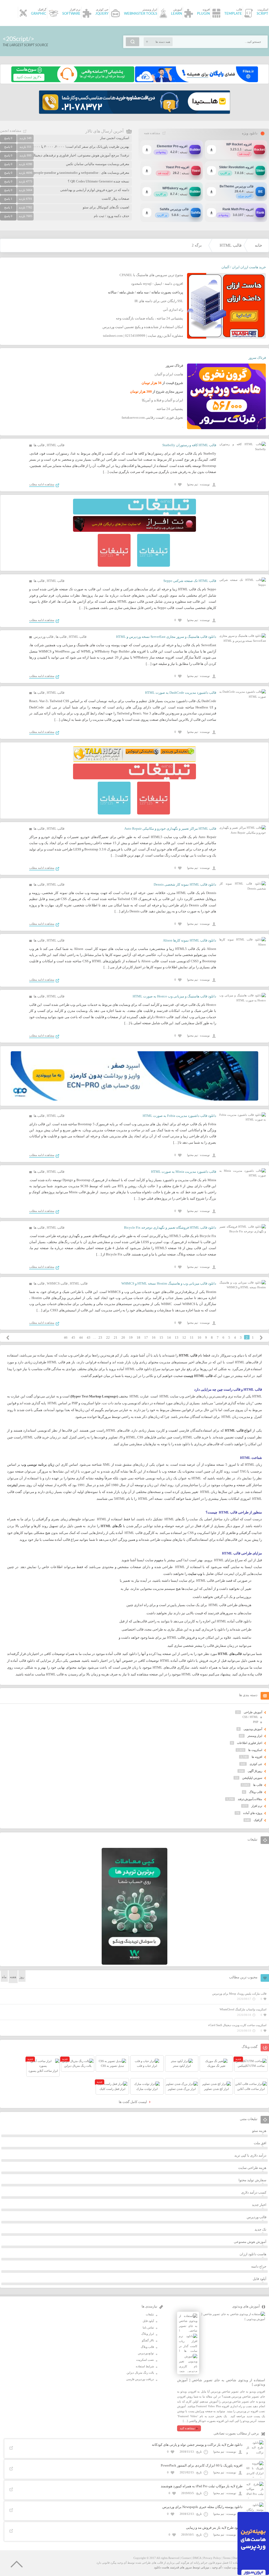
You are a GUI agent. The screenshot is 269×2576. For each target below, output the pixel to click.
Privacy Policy (212, 2558)
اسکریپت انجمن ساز (115, 138)
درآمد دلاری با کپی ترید (250, 2155)
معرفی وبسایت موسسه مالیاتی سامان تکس (98, 164)
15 (161, 1337)
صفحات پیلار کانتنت (115, 199)
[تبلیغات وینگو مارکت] (134, 1964)
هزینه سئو (259, 2131)
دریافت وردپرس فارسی (140, 2379)
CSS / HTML (250, 1717)
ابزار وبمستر (255, 1736)
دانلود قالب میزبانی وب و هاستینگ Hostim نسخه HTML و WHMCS (169, 1283)
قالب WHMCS (57, 1283)
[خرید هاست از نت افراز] (134, 531)
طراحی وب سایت (235, 2567)
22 (108, 1337)
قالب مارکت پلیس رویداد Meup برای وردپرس (239, 1994)
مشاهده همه (152, 133)
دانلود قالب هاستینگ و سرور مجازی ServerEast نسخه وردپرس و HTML (166, 637)
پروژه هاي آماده (253, 1813)
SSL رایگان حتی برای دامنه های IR (159, 301)
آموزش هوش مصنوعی (250, 2242)
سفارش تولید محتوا (252, 2180)
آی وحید (217, 2567)
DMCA (197, 2558)
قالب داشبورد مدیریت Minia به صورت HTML (184, 1172)
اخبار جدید (259, 2205)
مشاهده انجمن (11, 131)
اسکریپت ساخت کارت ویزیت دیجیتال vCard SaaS (237, 2025)
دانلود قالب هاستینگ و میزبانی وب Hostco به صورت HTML (174, 996)
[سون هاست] (73, 81)
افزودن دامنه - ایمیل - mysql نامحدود (157, 284)
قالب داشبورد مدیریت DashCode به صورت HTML (181, 693)
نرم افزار (257, 1806)
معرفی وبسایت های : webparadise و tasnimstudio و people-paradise (81, 173)
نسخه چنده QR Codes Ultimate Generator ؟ (99, 181)
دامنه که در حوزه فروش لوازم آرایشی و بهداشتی (95, 190)
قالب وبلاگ (256, 1792)
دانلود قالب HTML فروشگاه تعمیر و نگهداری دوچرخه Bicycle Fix (170, 1227)
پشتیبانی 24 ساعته (170, 409)
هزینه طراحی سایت (252, 2168)
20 (123, 1337)
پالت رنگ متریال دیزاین (140, 2373)
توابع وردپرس (146, 2353)
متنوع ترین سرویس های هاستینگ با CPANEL (151, 275)
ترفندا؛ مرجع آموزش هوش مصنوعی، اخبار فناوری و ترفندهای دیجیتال (81, 155)
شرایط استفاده (145, 2366)
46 (66, 1337)
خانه (258, 245)
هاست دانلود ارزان (253, 2254)
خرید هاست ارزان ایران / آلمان (244, 267)
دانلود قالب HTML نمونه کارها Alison (190, 940)
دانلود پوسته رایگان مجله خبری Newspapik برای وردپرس (202, 2507)
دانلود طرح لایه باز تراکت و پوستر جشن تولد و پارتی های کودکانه (197, 2445)
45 (73, 1337)
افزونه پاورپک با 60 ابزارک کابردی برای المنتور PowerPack (202, 2465)
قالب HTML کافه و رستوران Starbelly (189, 445)
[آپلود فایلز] (196, 81)
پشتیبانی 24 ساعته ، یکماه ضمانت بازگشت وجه (149, 318)
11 (192, 1337)
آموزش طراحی (253, 1712)
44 (81, 1337)
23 (100, 1337)
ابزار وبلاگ (148, 2334)
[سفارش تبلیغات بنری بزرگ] (134, 513)
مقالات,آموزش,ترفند (250, 1799)
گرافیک (258, 1820)
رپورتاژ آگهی (255, 1771)
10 (199, 1337)
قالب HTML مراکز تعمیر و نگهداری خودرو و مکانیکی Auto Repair (170, 829)
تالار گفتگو (148, 2340)
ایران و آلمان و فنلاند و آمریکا (162, 400)
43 (89, 1337)
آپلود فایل (260, 2279)
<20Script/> (18, 39)
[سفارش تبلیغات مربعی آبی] (154, 566)
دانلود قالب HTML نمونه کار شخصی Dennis (185, 884)
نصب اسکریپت (145, 2360)
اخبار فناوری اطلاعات (250, 1743)
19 (131, 1337)
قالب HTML (231, 245)
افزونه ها (257, 1757)
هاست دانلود (162, 2567)
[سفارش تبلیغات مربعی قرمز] (114, 566)
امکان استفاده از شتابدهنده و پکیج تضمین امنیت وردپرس (143, 327)
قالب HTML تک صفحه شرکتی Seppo (190, 581)
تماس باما (148, 2327)
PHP (256, 1722)
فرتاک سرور (257, 358)
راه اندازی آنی (173, 310)
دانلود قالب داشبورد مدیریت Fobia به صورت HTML (179, 1116)
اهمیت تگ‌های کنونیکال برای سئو (106, 207)
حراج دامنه (259, 2266)
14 (169, 1337)
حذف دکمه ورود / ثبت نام (112, 216)
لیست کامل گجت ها (133, 2102)
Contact (186, 2558)
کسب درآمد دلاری (254, 2192)
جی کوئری (256, 1764)
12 (184, 1337)
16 (154, 1337)
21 (116, 1337)
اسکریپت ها (255, 1750)
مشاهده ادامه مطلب (42, 484)
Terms (227, 2558)
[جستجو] (133, 42)
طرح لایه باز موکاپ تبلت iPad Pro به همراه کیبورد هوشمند (202, 2486)
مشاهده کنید (187, 2428)
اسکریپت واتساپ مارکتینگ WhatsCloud (243, 2009)
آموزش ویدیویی (253, 1729)
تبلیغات (150, 2314)
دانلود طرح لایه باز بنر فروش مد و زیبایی (214, 2528)
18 (138, 1337)
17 (146, 1337)
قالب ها (39, 445)
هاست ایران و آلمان (169, 374)
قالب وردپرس (43, 637)
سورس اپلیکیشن (252, 1778)
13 (177, 1337)
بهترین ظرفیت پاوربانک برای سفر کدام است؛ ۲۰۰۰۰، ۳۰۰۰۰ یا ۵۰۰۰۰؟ (79, 147)
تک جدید (260, 2229)
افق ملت (260, 2143)
